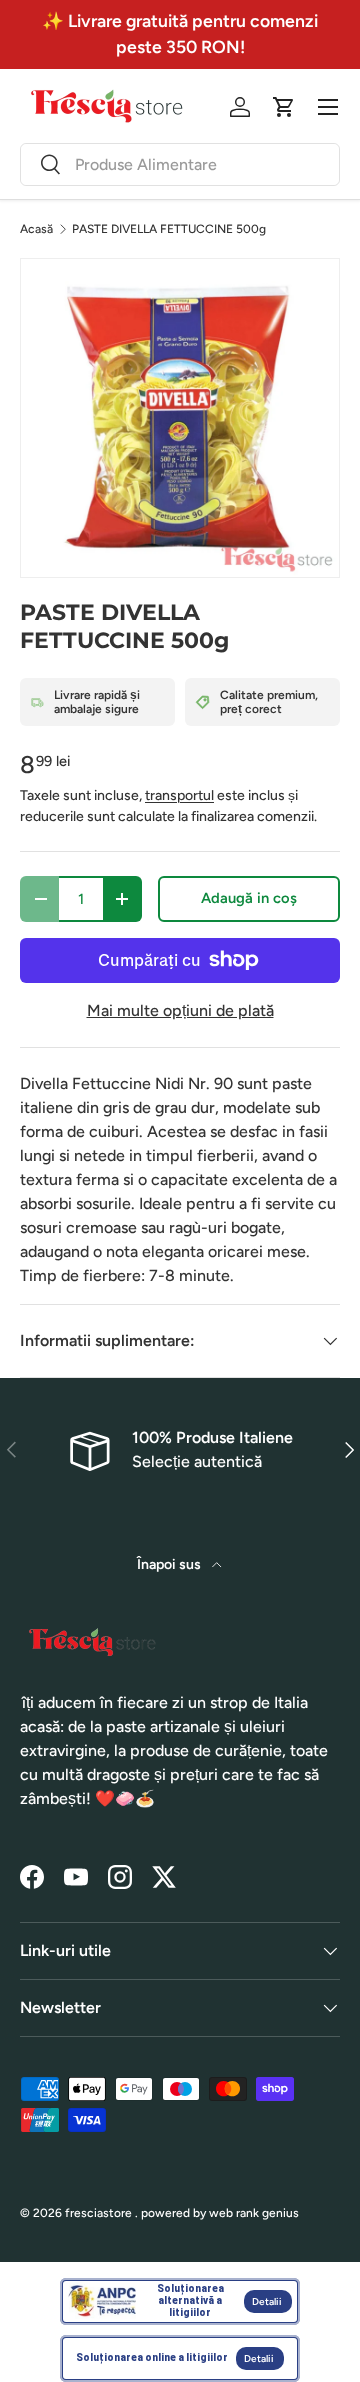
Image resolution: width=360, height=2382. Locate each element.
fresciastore (98, 2213)
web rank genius (254, 2213)
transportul (179, 795)
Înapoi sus (170, 1564)
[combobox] (180, 164)
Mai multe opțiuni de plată (180, 1010)
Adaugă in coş (249, 898)
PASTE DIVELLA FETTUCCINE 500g (169, 229)
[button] (284, 107)
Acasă (36, 229)
